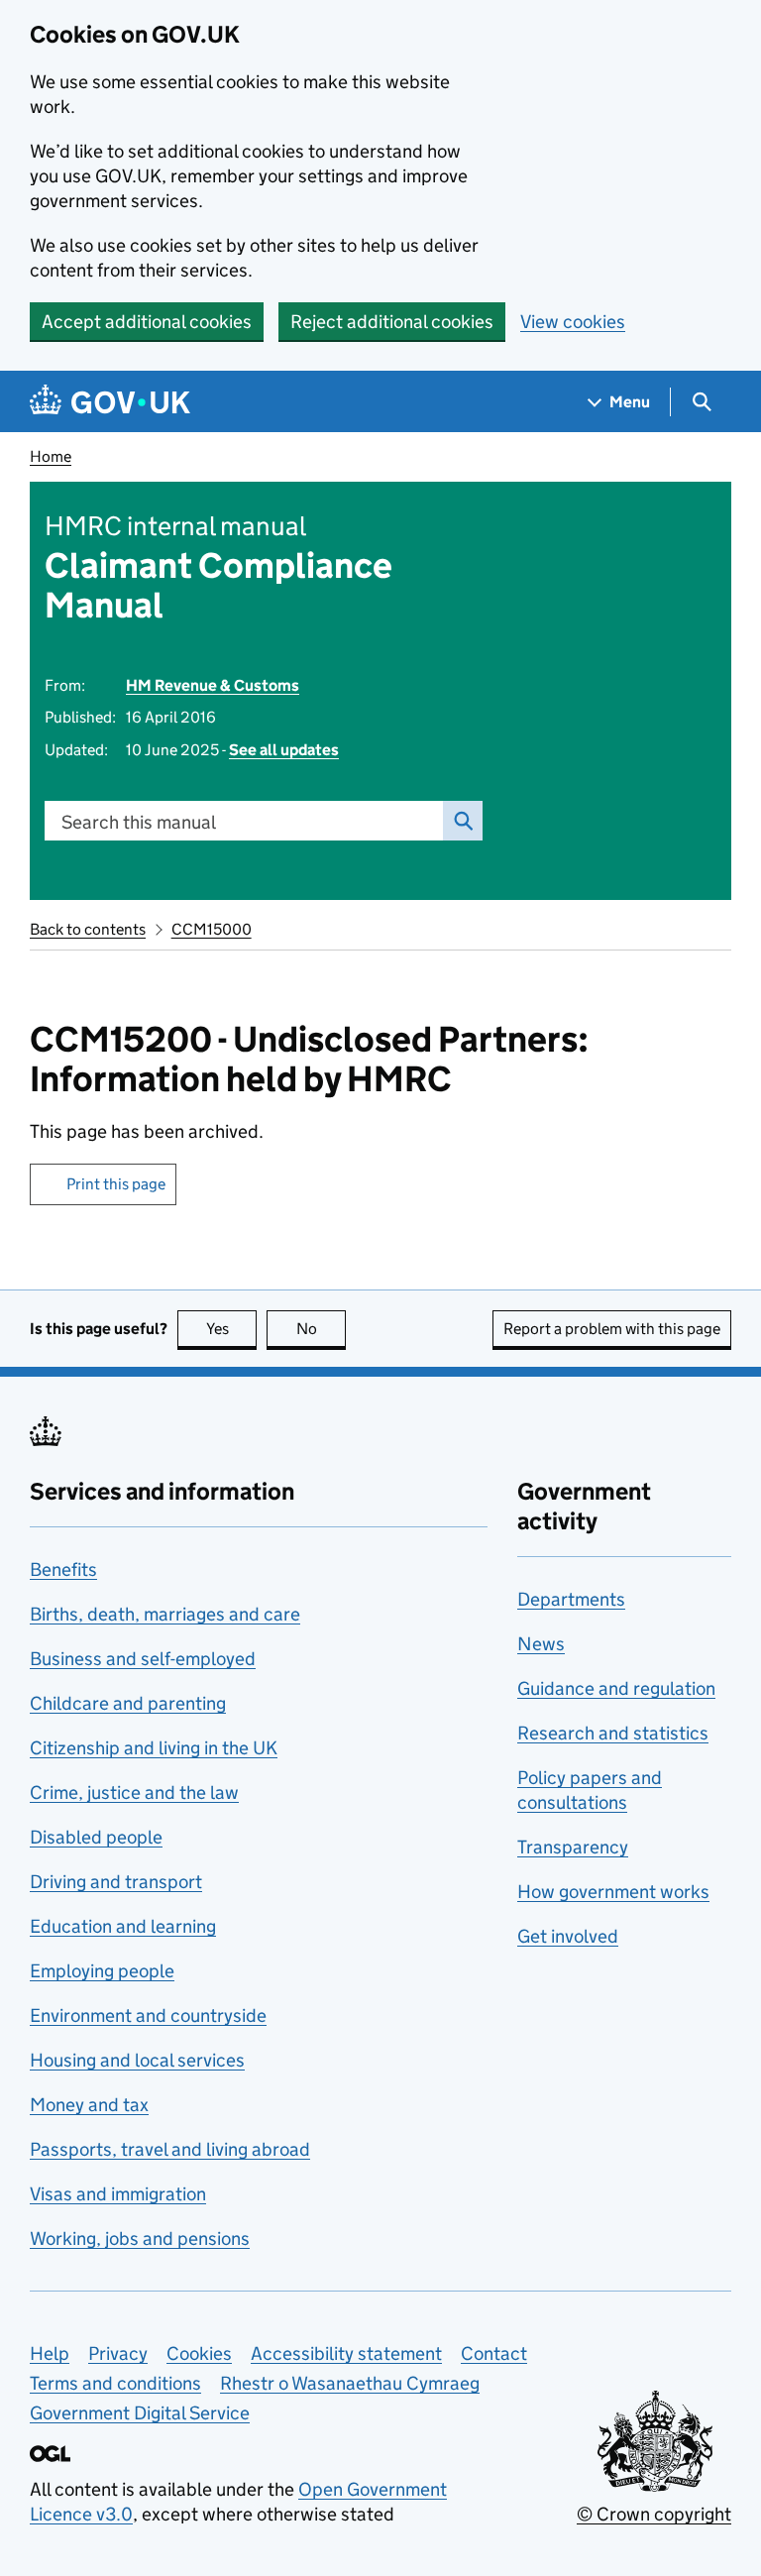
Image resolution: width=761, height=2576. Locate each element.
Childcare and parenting (128, 1703)
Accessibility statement (346, 2353)
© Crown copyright (654, 2514)
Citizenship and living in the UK (154, 1748)
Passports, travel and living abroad (170, 2149)
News (541, 1644)
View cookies (573, 322)
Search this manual (139, 822)
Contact (494, 2353)
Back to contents (88, 929)
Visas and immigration (118, 2194)
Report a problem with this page (612, 1329)
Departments (571, 1599)
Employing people (102, 1971)
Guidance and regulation (616, 1688)
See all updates (284, 750)
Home (51, 456)
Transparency (573, 1847)
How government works (613, 1892)
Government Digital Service (140, 2413)
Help (50, 2353)
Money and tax (89, 2105)
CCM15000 (212, 929)
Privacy (118, 2353)
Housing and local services (137, 2060)
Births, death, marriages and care (165, 1614)
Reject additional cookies (392, 322)
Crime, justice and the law (134, 1792)
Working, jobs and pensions (140, 2239)
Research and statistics (613, 1733)
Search (463, 821)
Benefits (63, 1569)
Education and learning (123, 1926)
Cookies (199, 2353)
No (321, 1329)
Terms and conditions (115, 2383)
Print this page (116, 1184)
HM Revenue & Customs (213, 685)
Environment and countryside (148, 2016)
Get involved (568, 1936)
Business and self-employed (143, 1659)
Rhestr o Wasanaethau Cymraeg (350, 2383)
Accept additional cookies (147, 322)
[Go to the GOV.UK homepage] (110, 402)
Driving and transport (116, 1882)
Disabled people (96, 1837)
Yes (231, 1329)
